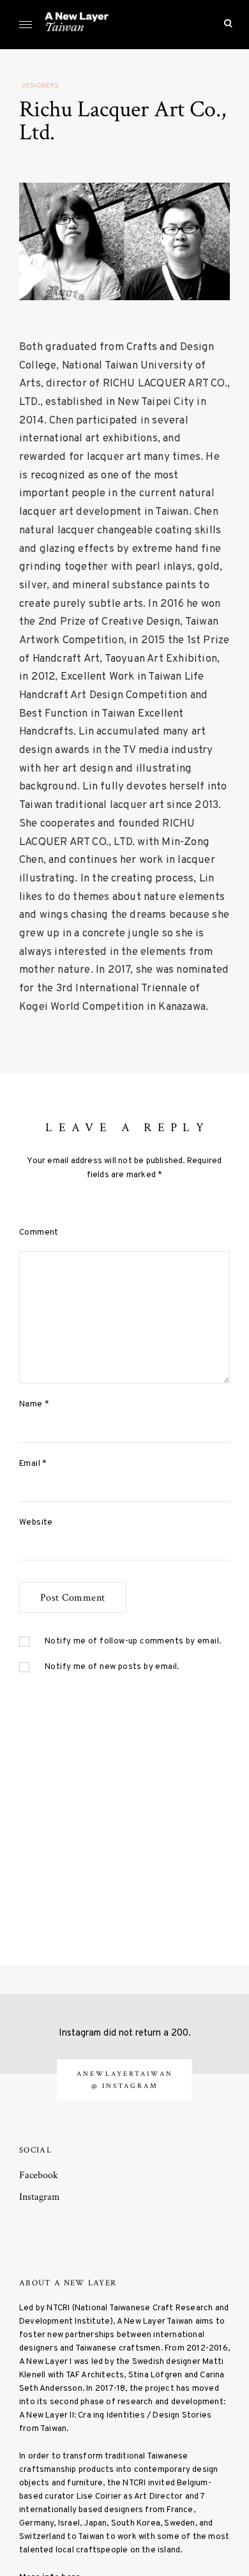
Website (36, 1522)
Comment (39, 1232)
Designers (40, 86)
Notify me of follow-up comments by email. (133, 1641)
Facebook (39, 2175)
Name (34, 1404)
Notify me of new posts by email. (112, 1667)
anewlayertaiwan (125, 2074)
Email (33, 1464)
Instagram (40, 2197)
